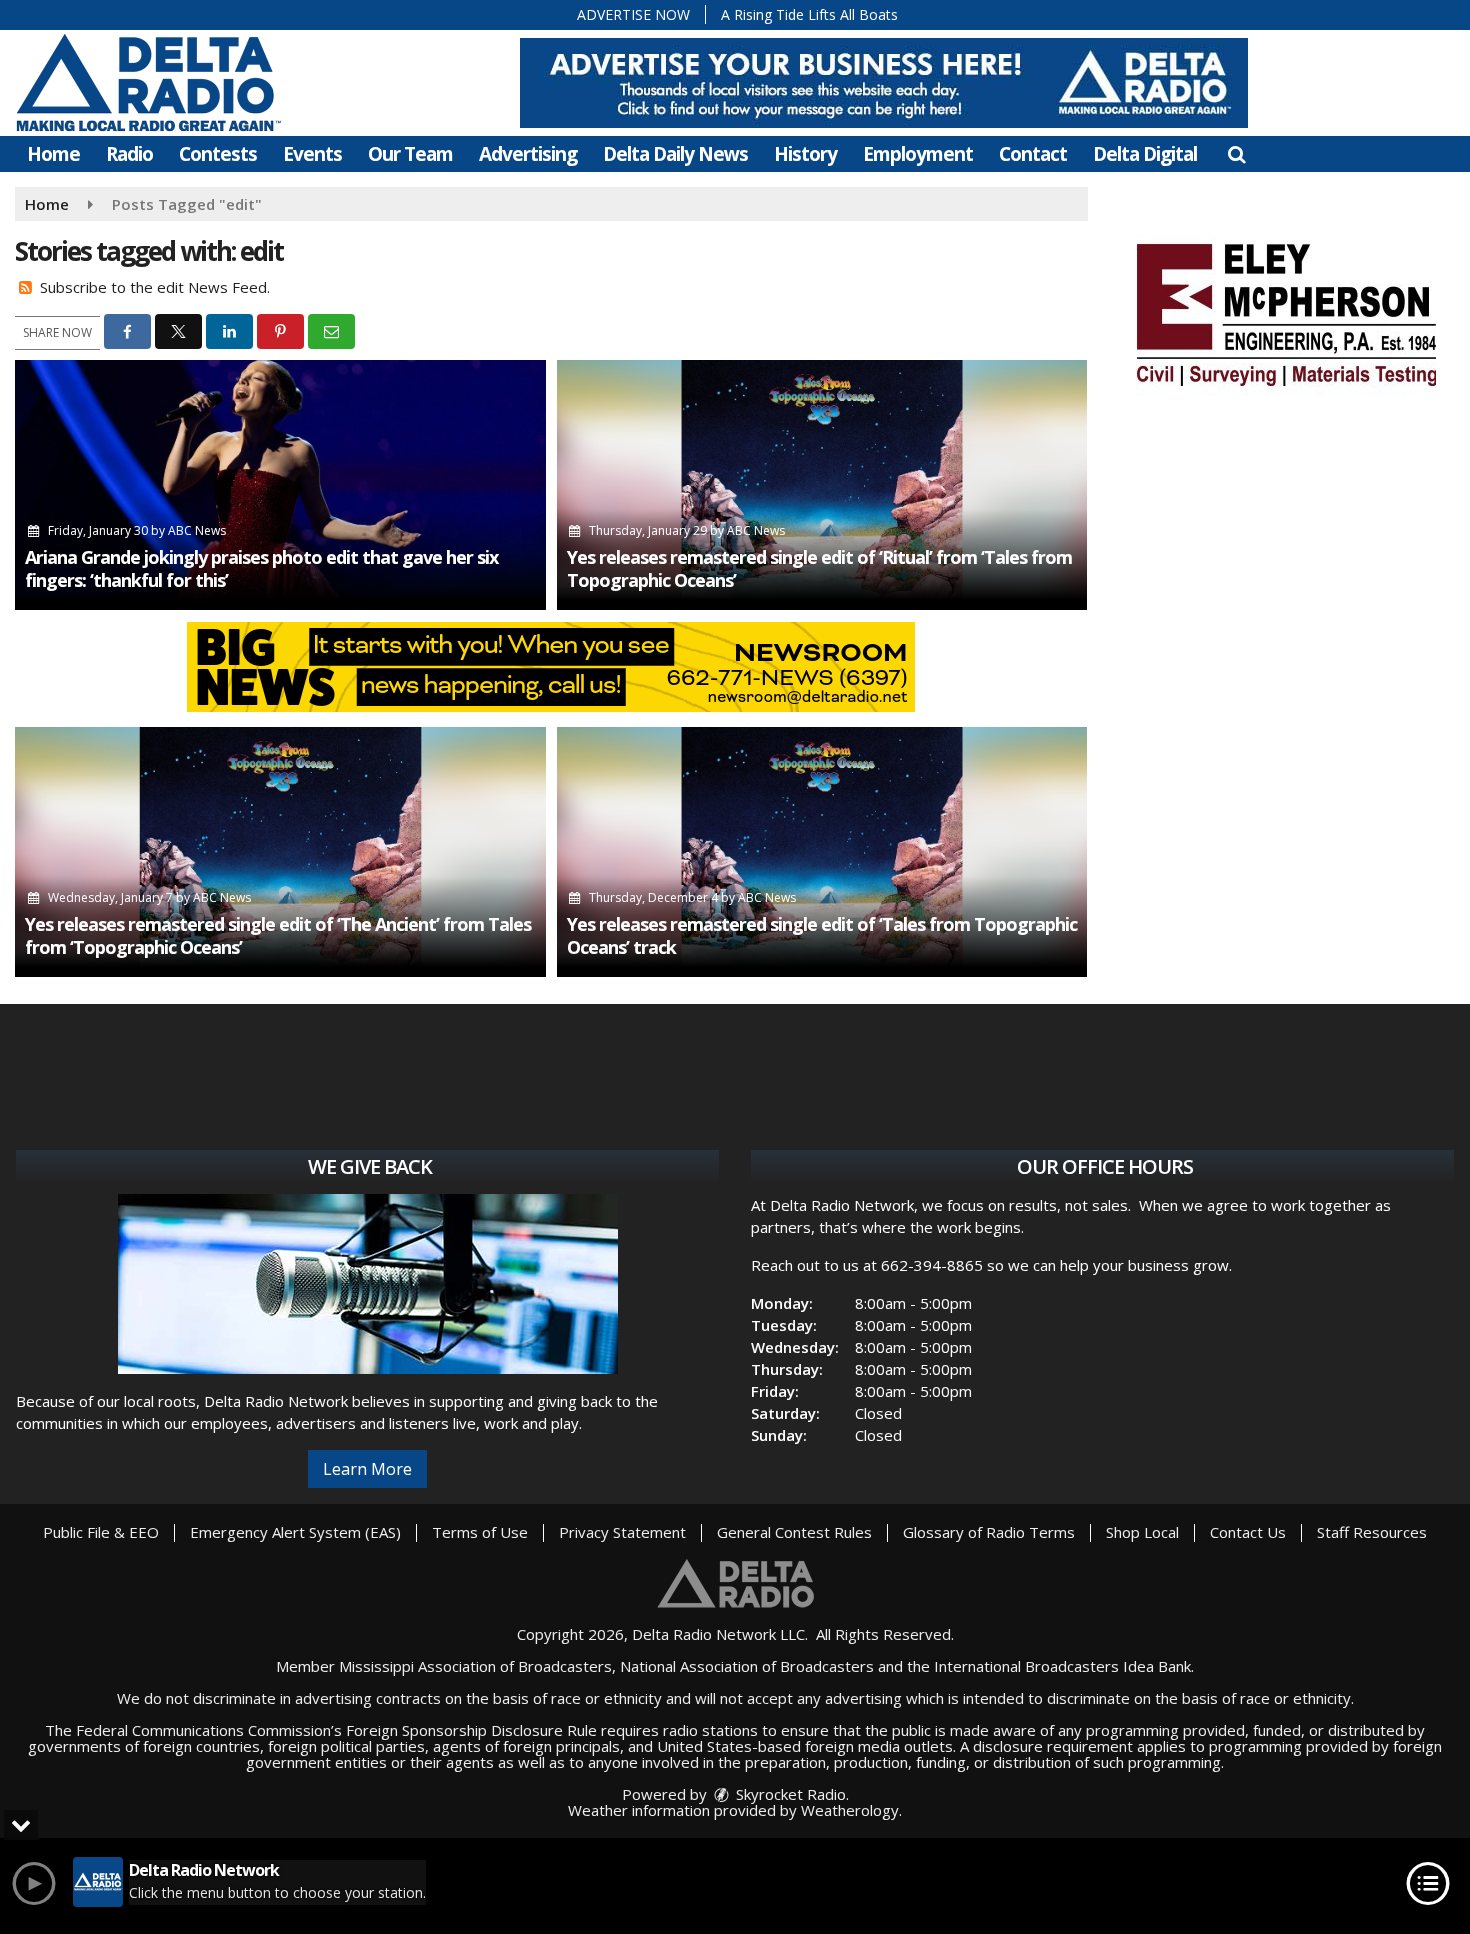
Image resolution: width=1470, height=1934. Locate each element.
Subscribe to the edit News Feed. (155, 287)
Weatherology (850, 1810)
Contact (1033, 154)
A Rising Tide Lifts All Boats (809, 14)
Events (312, 154)
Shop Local (1142, 1532)
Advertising (528, 154)
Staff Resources (1372, 1532)
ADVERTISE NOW (633, 14)
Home (53, 154)
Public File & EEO (101, 1532)
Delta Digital (1145, 154)
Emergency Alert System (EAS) (295, 1532)
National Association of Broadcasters (747, 1666)
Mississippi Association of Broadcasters (475, 1666)
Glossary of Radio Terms (989, 1532)
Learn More (367, 1469)
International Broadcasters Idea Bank (1062, 1666)
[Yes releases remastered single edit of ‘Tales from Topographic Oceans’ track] (822, 852)
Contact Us (1248, 1532)
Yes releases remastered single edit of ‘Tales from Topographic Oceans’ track (822, 935)
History (805, 154)
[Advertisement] (884, 83)
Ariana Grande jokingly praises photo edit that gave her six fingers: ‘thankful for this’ (261, 568)
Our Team (410, 154)
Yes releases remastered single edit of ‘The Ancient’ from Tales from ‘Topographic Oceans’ (278, 935)
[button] (1236, 154)
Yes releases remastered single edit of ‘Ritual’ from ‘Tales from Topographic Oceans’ (819, 568)
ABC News (197, 530)
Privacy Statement (622, 1532)
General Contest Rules (794, 1532)
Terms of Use (480, 1532)
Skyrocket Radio (789, 1794)
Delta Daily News (675, 154)
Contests (218, 154)
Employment (918, 154)
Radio (129, 154)
